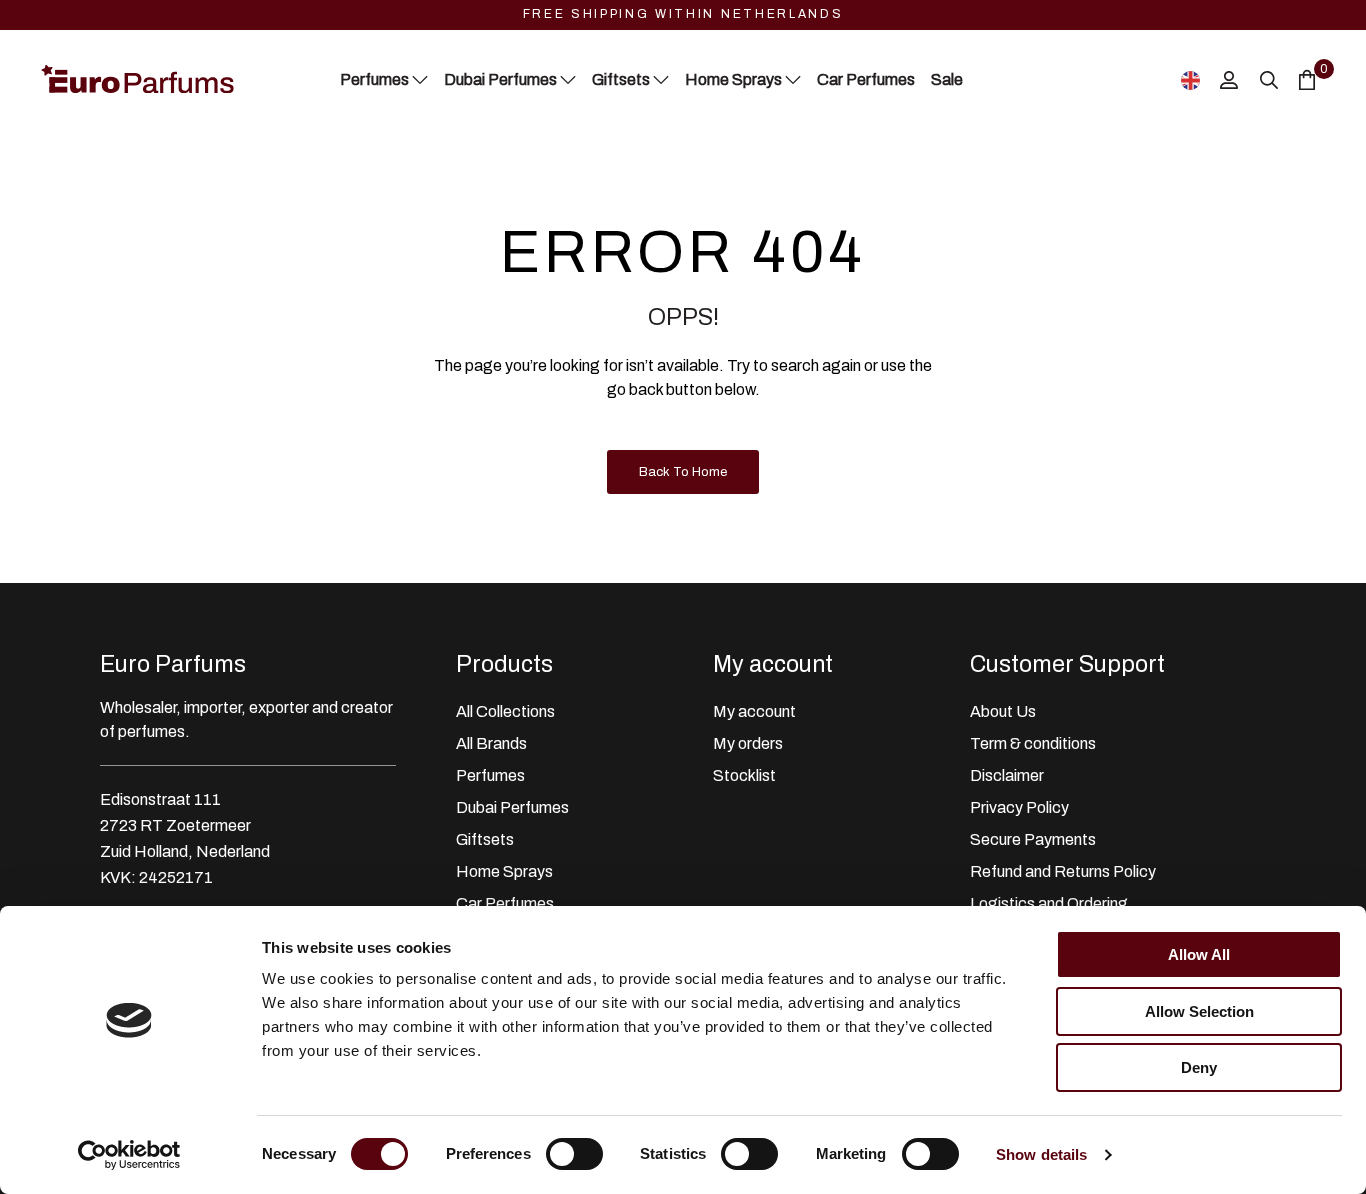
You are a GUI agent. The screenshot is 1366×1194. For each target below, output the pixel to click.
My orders (748, 743)
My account (754, 711)
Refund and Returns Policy (1063, 871)
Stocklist (744, 775)
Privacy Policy (1019, 807)
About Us (1003, 711)
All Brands (491, 743)
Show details (1041, 1154)
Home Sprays (504, 871)
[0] (1307, 79)
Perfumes (490, 775)
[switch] (574, 1154)
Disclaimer (1007, 775)
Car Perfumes (505, 903)
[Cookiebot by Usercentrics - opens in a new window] (129, 1155)
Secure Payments (1033, 839)
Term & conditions (1033, 743)
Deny (1199, 1067)
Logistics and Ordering (1049, 903)
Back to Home (683, 472)
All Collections (505, 711)
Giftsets (485, 839)
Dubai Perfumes (512, 807)
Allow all (1199, 954)
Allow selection (1199, 1011)
